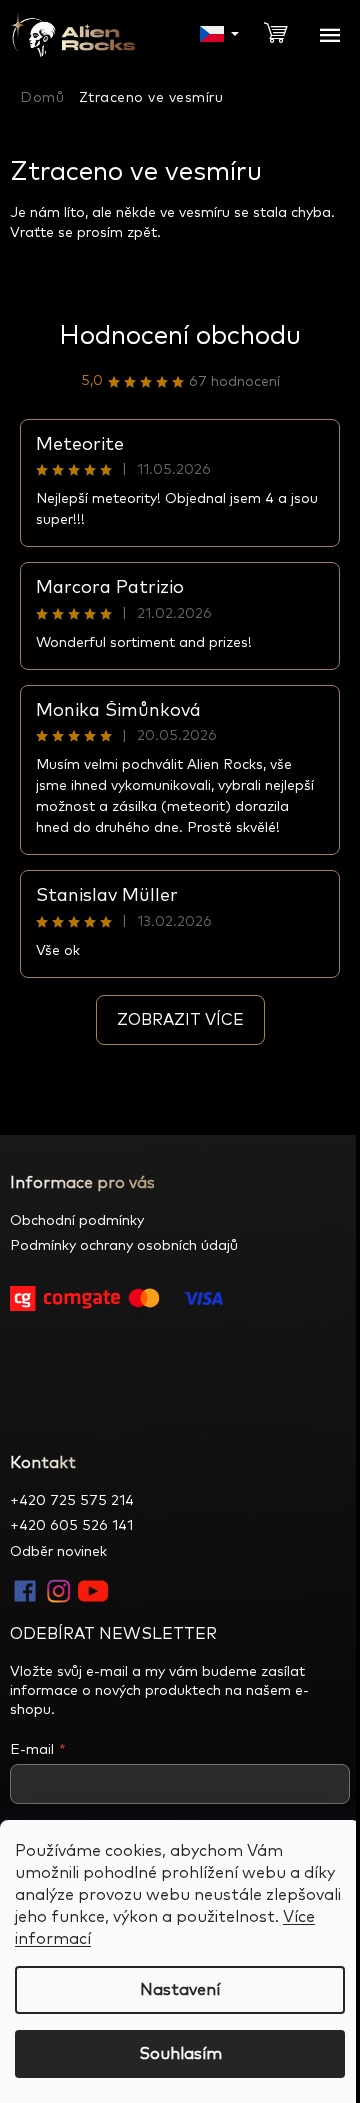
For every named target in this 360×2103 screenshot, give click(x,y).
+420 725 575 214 (72, 1501)
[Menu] (330, 35)
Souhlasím (180, 2054)
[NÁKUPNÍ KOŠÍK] (284, 31)
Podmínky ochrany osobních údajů (124, 1246)
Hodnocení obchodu (180, 336)
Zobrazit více (180, 1020)
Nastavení (180, 1990)
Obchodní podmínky (77, 1221)
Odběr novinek (58, 1552)
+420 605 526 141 (71, 1526)
